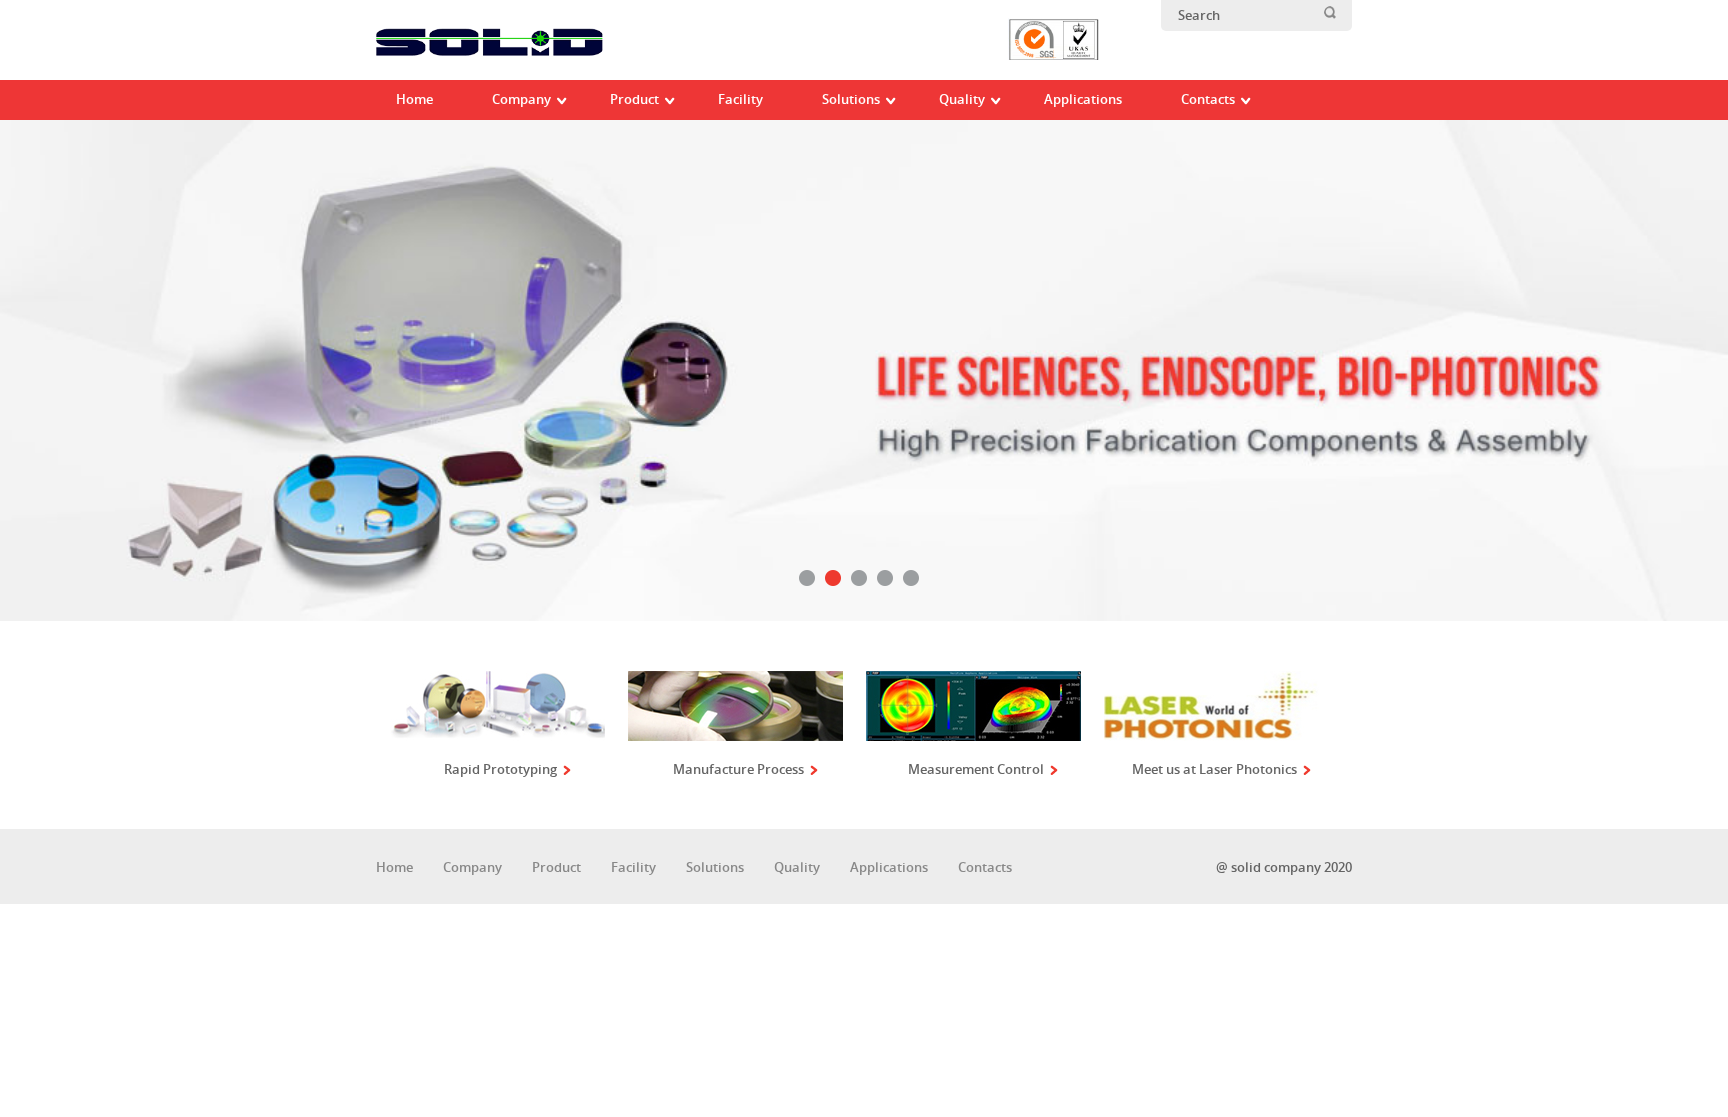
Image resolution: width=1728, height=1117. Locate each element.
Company (472, 867)
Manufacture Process (738, 769)
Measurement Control (976, 769)
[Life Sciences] (864, 372)
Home (394, 867)
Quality (797, 867)
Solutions (715, 867)
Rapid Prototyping (500, 769)
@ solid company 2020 (1284, 867)
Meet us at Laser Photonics (1214, 769)
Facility (633, 867)
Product (556, 867)
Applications (889, 867)
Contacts (985, 867)
